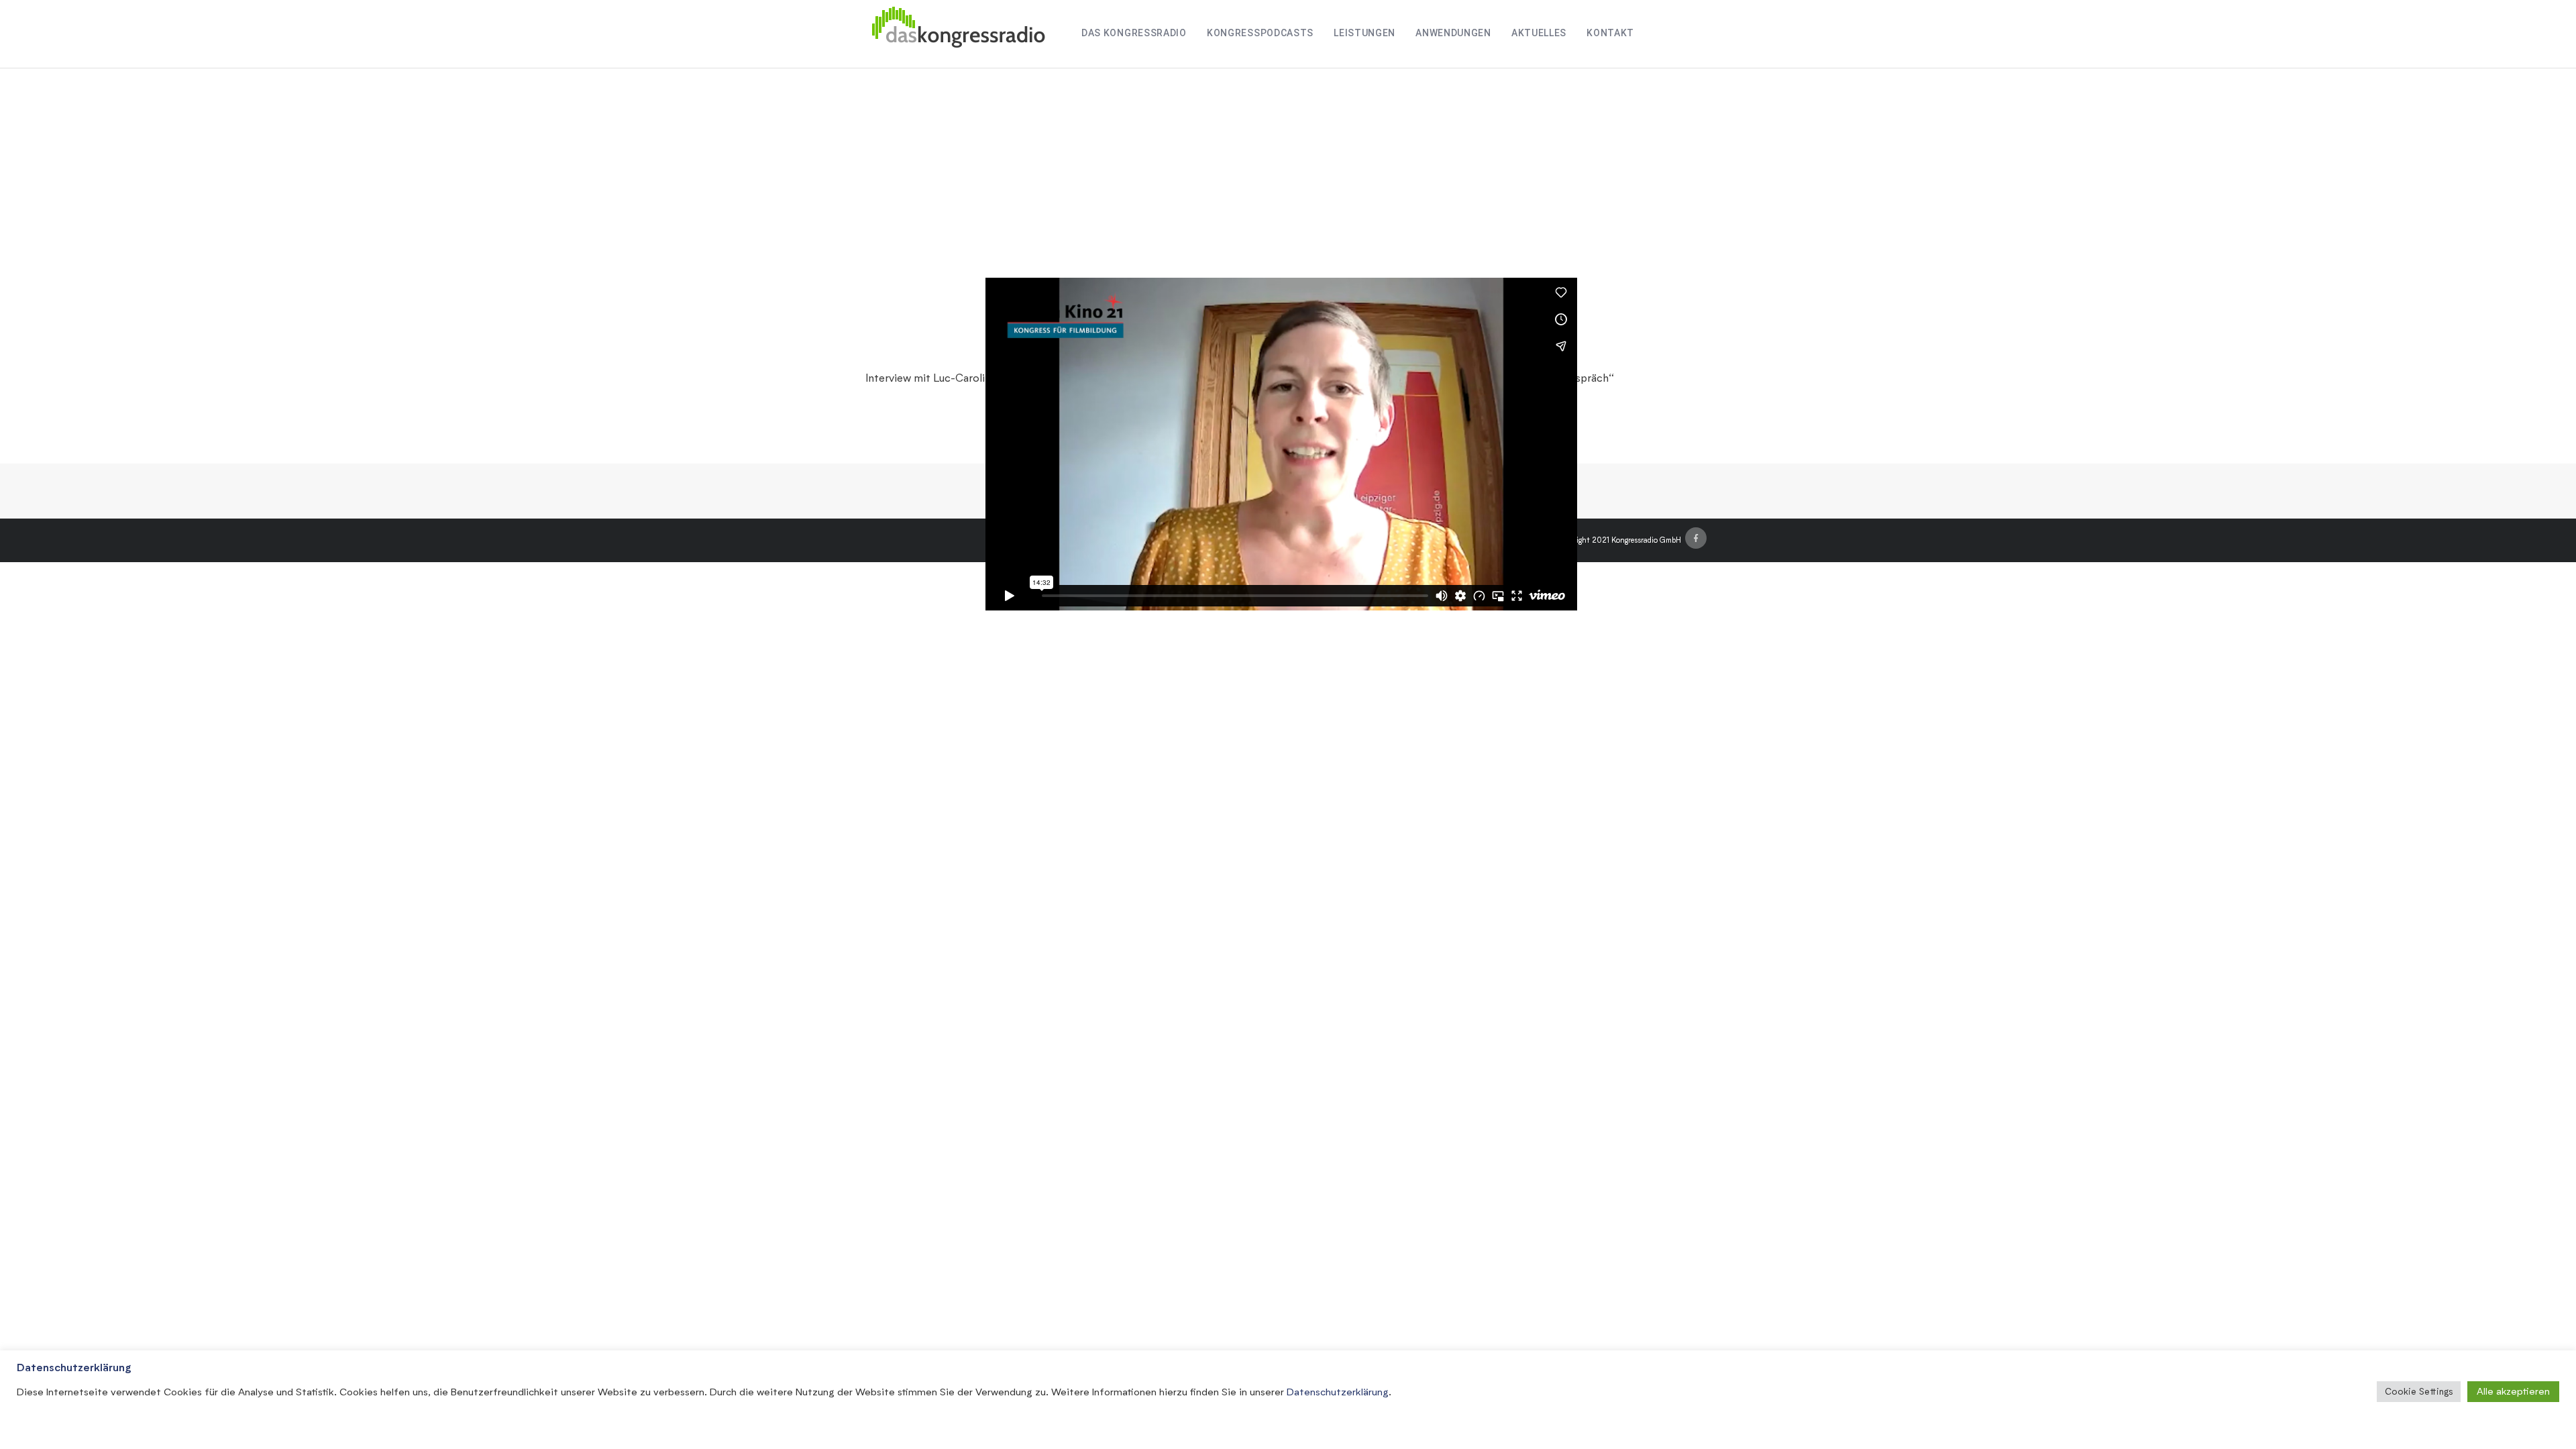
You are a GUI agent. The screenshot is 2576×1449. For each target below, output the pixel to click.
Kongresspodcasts (1260, 33)
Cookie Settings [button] (2419, 1391)
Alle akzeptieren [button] (2513, 1391)
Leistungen (1364, 33)
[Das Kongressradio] (958, 34)
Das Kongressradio (1134, 33)
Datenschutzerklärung (1338, 1392)
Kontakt (1610, 33)
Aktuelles (1539, 33)
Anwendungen (1453, 33)
